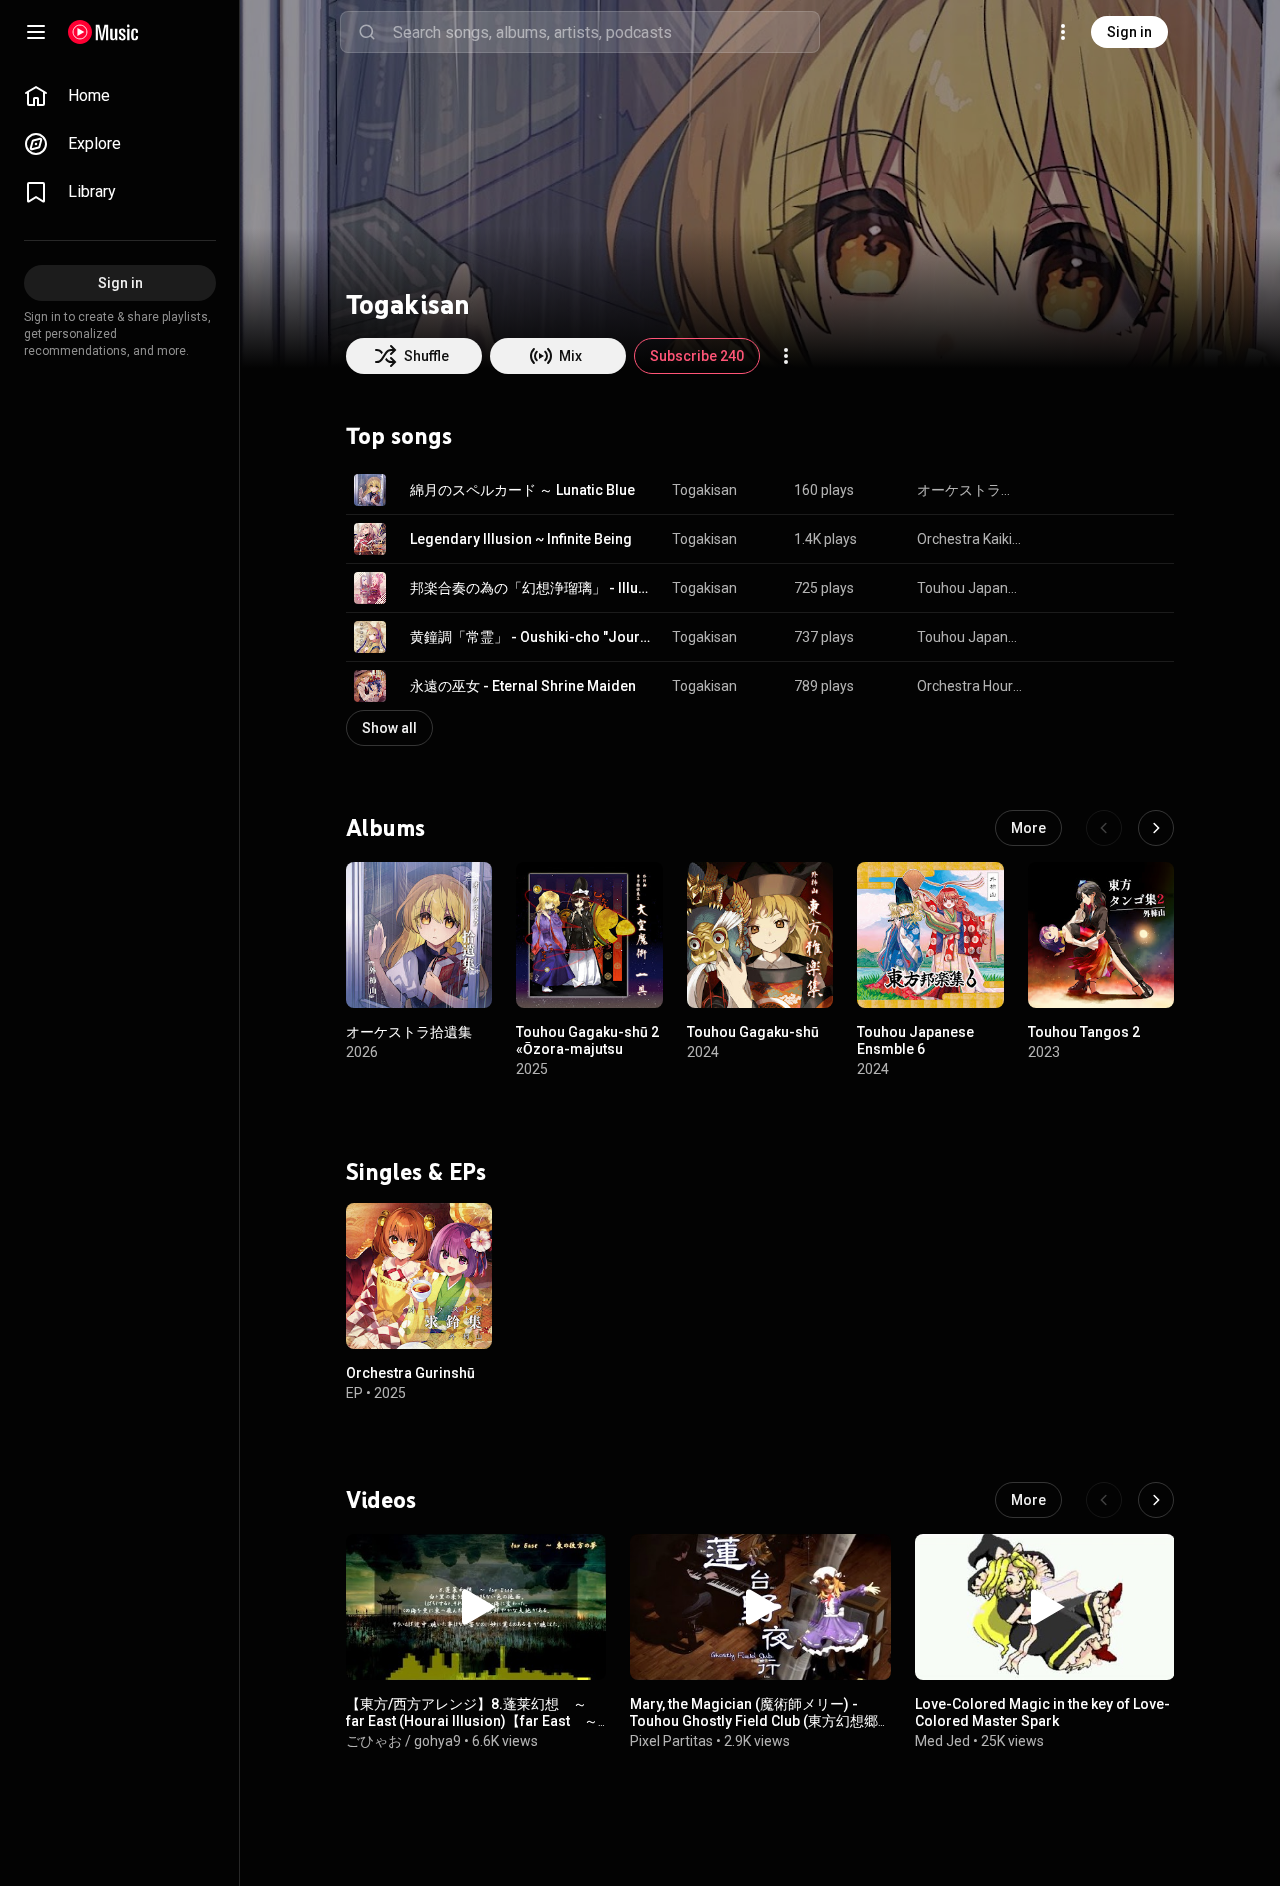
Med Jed (942, 1741)
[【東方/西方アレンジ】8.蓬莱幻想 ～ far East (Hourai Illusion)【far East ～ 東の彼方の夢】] (476, 1607)
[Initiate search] (367, 32)
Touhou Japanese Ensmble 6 (915, 1041)
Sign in (1129, 32)
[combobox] (606, 32)
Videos (381, 1500)
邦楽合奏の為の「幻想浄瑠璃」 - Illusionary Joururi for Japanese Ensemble (533, 588)
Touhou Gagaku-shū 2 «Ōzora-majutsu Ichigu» (587, 1050)
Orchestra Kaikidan (971, 539)
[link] (120, 96)
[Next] (1156, 828)
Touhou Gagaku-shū (753, 1033)
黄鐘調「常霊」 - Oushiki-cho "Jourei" (533, 637)
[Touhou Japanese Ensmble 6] (930, 935)
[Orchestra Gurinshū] (419, 1276)
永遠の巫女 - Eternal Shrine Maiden (523, 686)
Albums (385, 828)
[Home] (103, 32)
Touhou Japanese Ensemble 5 (971, 637)
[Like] (1058, 490)
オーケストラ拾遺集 (971, 490)
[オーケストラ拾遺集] (419, 935)
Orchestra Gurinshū (410, 1373)
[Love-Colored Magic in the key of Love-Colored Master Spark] (1045, 1607)
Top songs (399, 436)
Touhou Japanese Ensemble (971, 588)
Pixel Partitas (671, 1741)
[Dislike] (1096, 490)
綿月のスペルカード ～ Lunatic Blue (522, 490)
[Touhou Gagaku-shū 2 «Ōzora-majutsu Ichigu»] (589, 935)
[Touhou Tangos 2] (1101, 935)
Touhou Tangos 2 (1084, 1033)
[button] (370, 490)
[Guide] (36, 32)
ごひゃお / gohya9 (403, 1741)
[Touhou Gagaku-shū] (760, 935)
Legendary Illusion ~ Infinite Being (521, 539)
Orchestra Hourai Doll (971, 686)
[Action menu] (786, 356)
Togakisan (704, 490)
